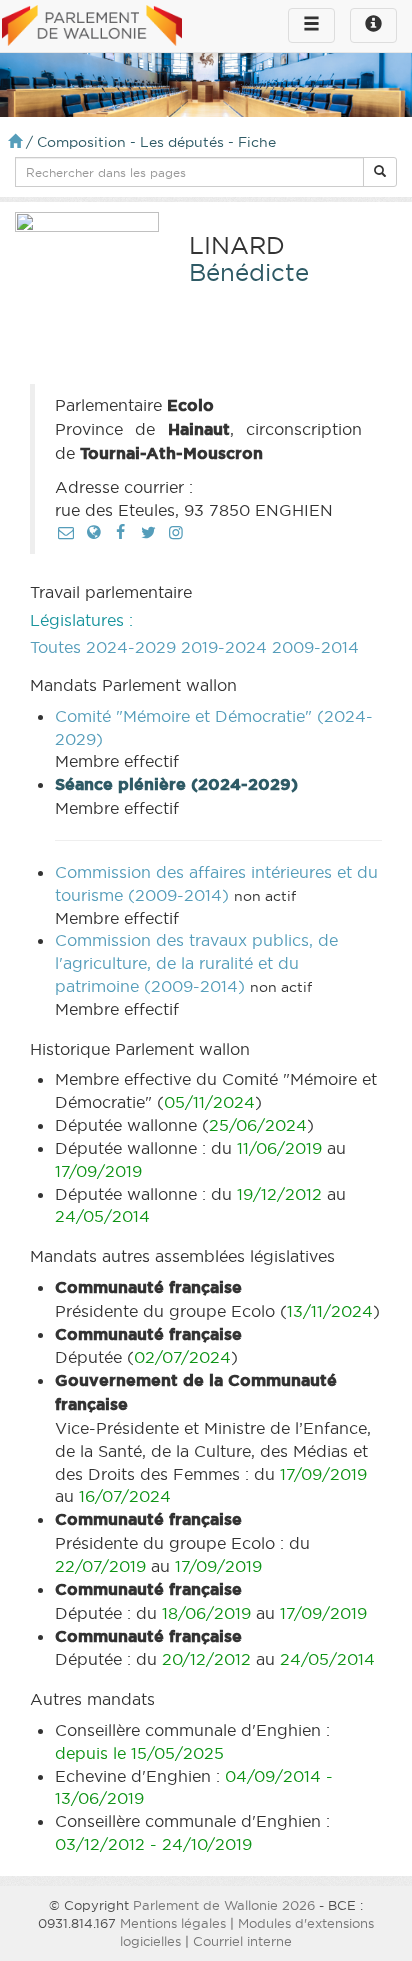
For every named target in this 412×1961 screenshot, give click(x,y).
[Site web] (93, 532)
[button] (380, 172)
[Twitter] (148, 532)
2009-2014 (315, 647)
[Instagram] (176, 532)
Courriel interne (242, 1941)
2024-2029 (131, 647)
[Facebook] (121, 532)
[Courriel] (66, 532)
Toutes (55, 647)
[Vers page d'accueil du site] (92, 27)
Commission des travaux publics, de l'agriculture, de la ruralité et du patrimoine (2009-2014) (196, 963)
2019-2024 (224, 647)
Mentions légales (173, 1923)
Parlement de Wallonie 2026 (224, 1905)
